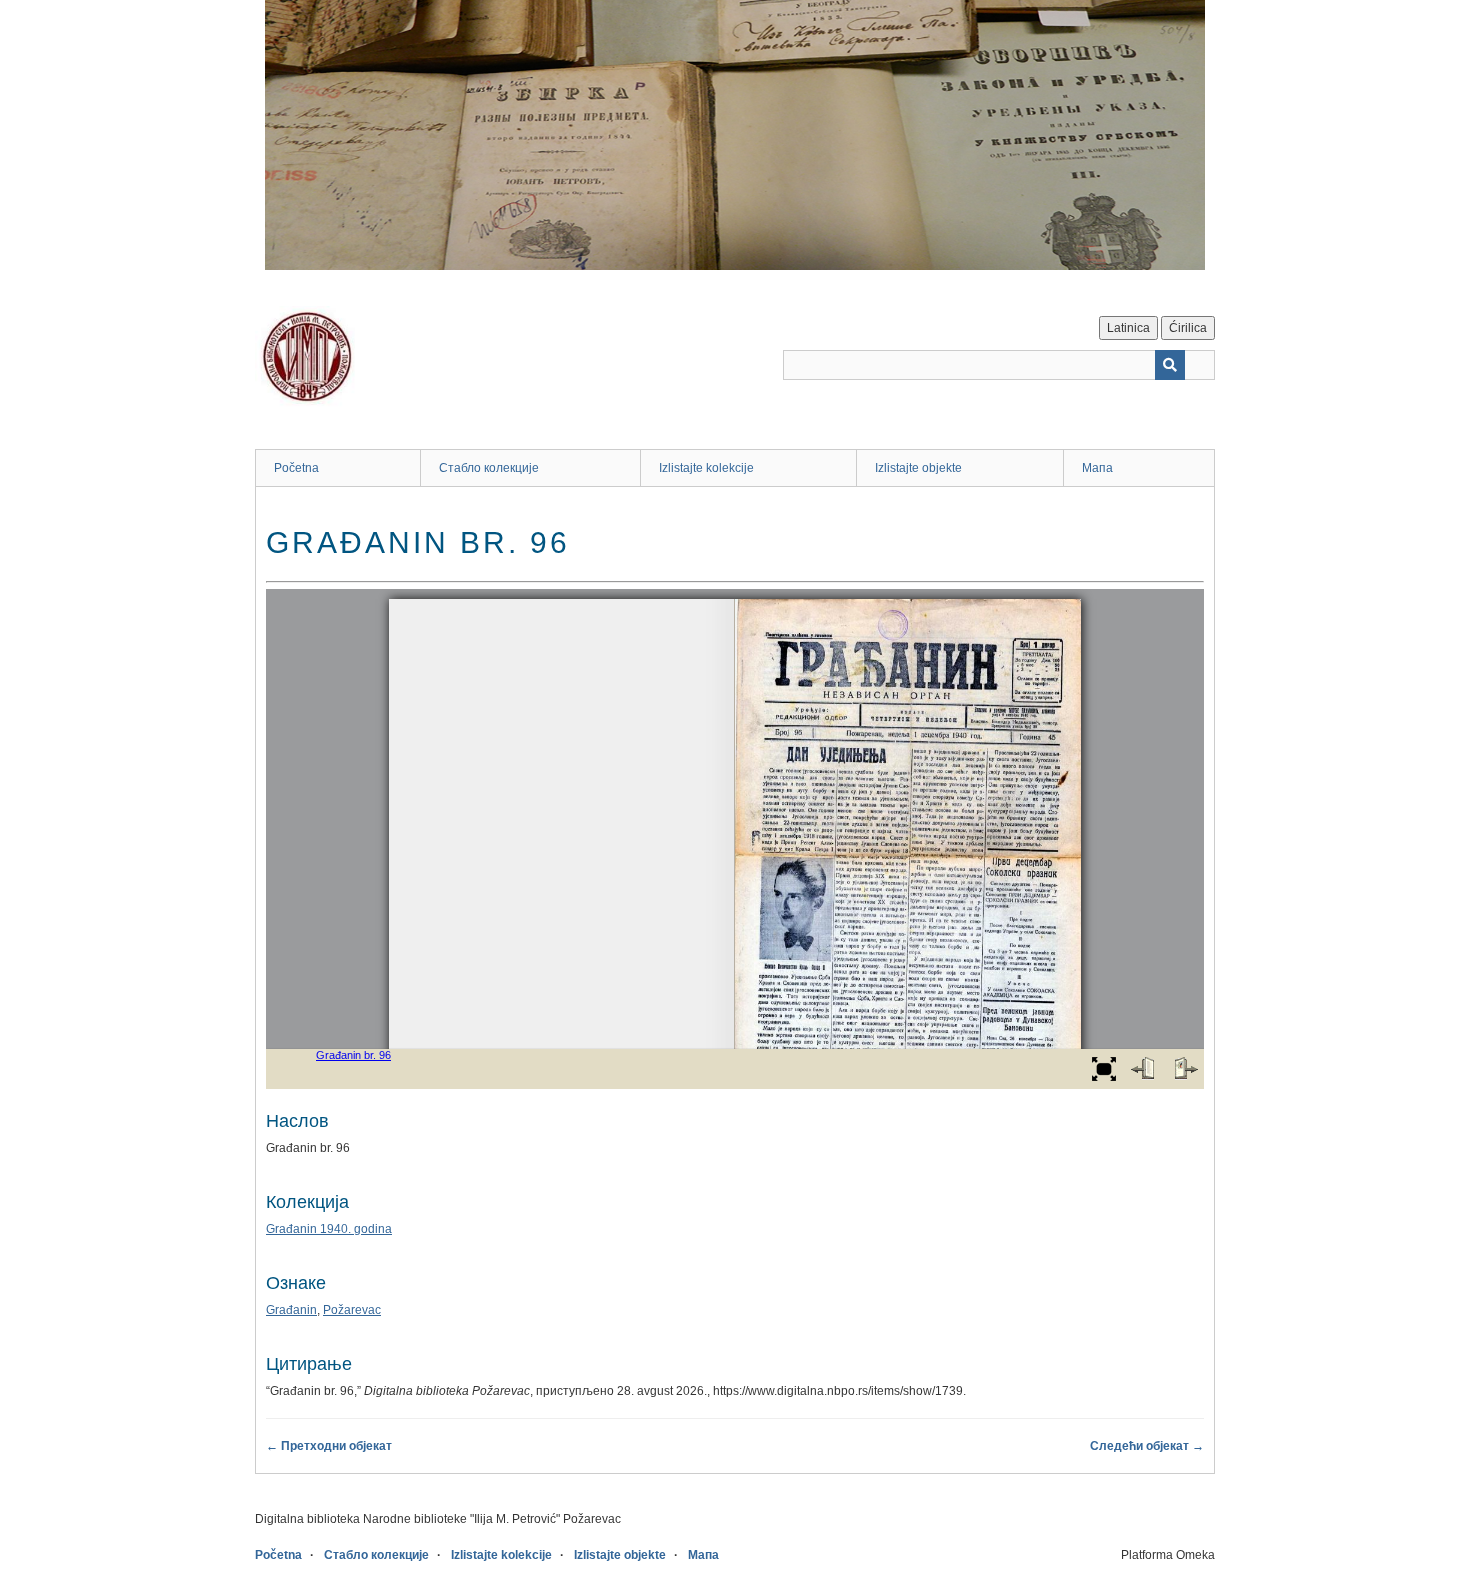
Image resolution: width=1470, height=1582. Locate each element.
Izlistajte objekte (918, 468)
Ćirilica (1188, 328)
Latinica (1128, 328)
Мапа (1097, 468)
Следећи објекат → (1147, 1446)
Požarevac (352, 1310)
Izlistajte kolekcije (706, 468)
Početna (296, 468)
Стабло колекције (489, 468)
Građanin (291, 1310)
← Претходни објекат (329, 1446)
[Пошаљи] (1170, 365)
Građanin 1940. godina (329, 1229)
